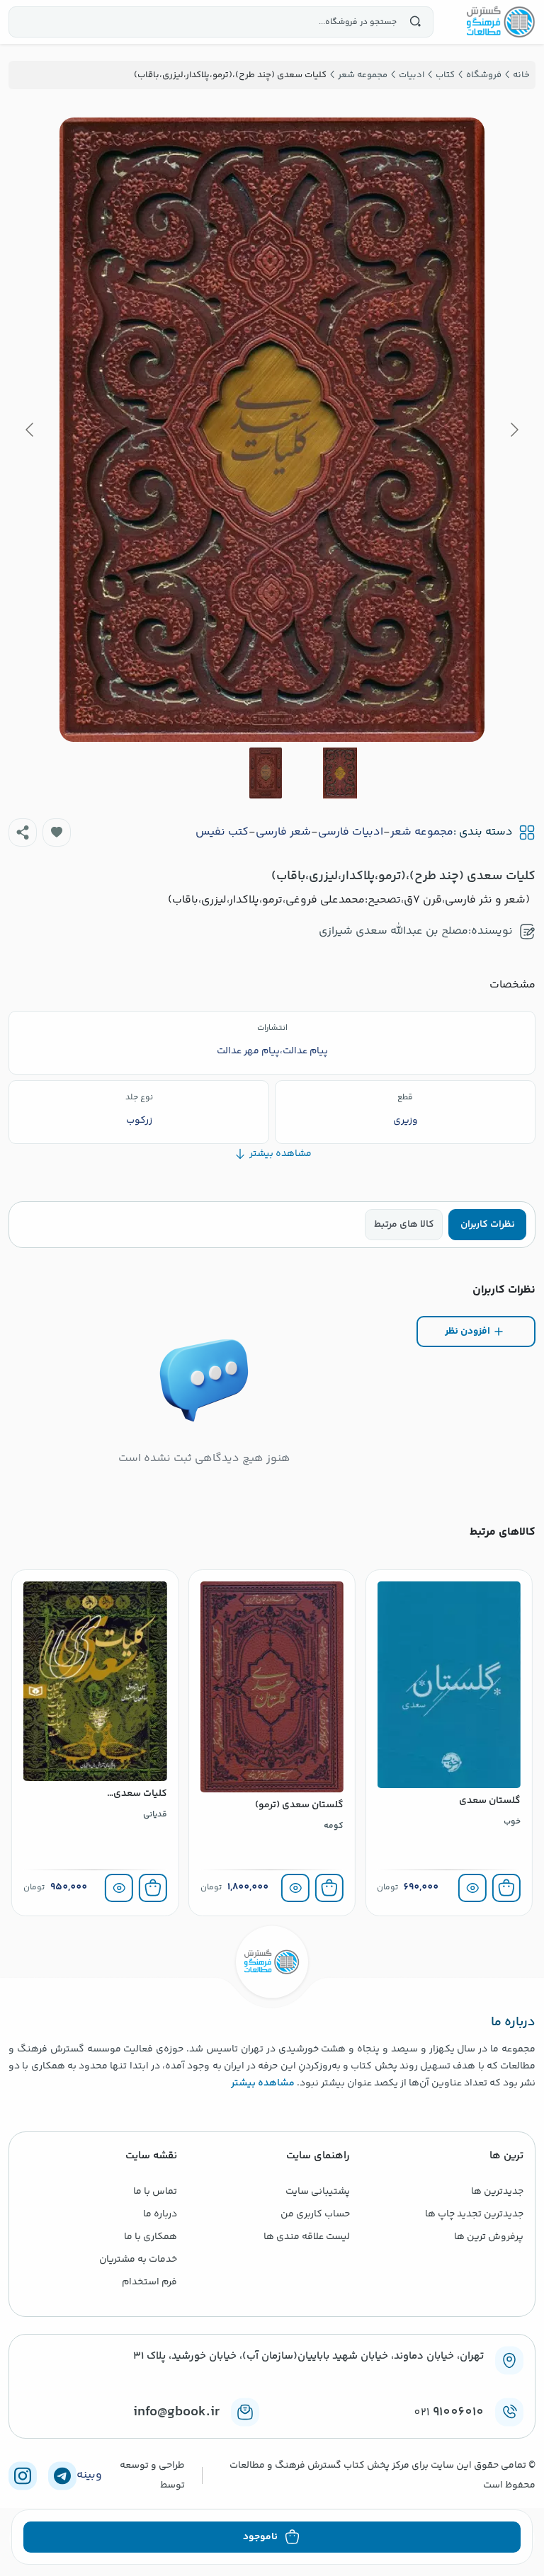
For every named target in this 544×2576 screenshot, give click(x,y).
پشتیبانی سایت (318, 2192)
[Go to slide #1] (340, 773)
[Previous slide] (514, 430)
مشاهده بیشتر (263, 2083)
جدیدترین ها (497, 2192)
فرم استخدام (149, 2282)
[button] (57, 832)
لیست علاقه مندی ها (307, 2237)
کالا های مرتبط (404, 1225)
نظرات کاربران (488, 1225)
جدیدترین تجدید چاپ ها (474, 2214)
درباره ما (160, 2214)
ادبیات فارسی (351, 832)
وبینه (89, 2475)
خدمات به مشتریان (138, 2260)
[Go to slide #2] (266, 773)
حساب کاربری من (315, 2214)
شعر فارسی (283, 832)
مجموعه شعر (422, 832)
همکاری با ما (151, 2237)
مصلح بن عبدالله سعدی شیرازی (393, 931)
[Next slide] (30, 430)
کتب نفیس (222, 832)
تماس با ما (155, 2192)
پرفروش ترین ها (489, 2237)
